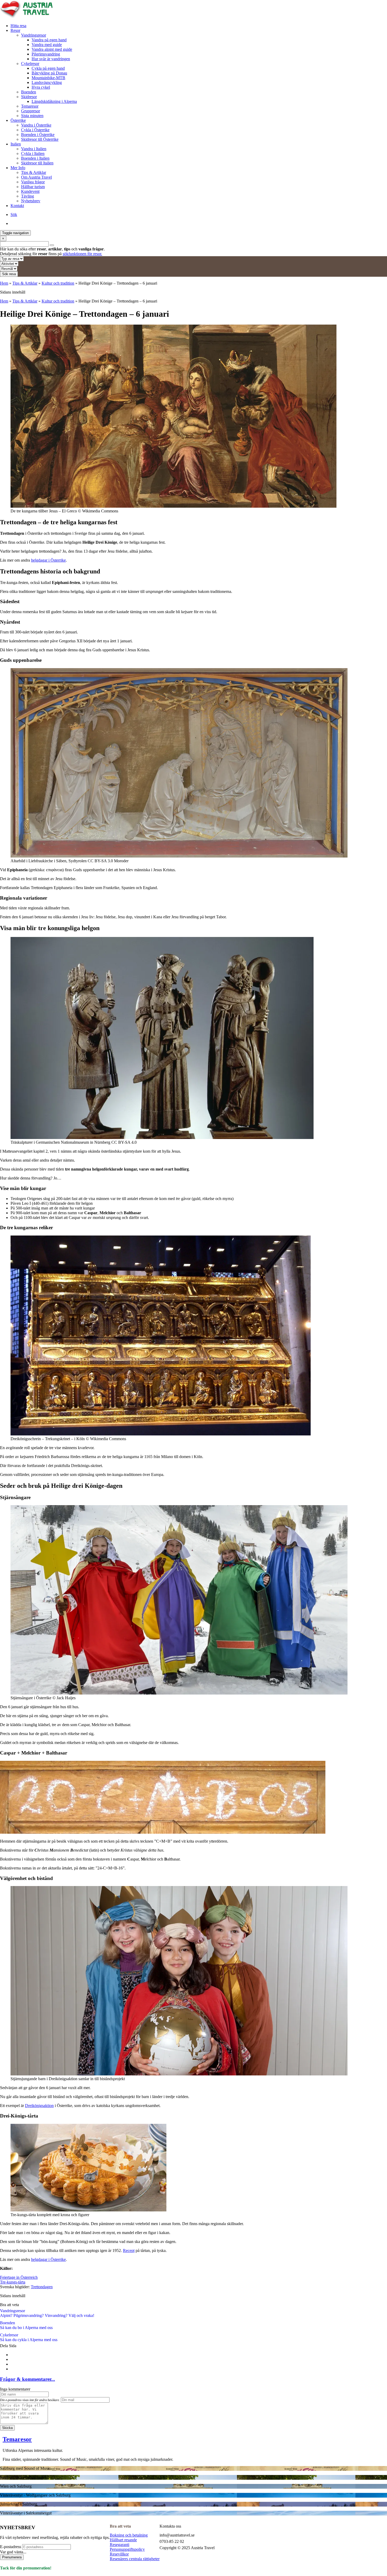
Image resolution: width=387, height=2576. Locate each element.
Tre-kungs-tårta (13, 2282)
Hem (4, 283)
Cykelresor (30, 64)
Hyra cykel (41, 87)
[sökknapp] (52, 245)
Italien (16, 144)
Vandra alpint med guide (52, 49)
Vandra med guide (47, 45)
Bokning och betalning (129, 2535)
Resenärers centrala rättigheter (135, 2559)
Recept (129, 2250)
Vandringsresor (34, 35)
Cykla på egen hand (48, 68)
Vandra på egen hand (49, 40)
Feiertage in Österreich (19, 2277)
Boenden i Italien (35, 158)
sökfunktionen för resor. (82, 254)
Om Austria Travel (36, 177)
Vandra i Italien (34, 149)
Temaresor (30, 106)
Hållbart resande (123, 2540)
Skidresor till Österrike (40, 139)
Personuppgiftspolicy (127, 2549)
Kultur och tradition (58, 283)
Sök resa (9, 274)
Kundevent (30, 191)
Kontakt (17, 206)
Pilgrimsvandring (46, 54)
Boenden (29, 92)
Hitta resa (18, 26)
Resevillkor (119, 2554)
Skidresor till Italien (37, 163)
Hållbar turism (33, 187)
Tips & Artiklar (34, 172)
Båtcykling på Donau (49, 73)
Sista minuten (32, 116)
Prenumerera (12, 2557)
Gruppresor (31, 111)
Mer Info (18, 168)
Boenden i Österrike (38, 135)
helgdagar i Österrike (48, 560)
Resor (15, 30)
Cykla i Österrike (35, 130)
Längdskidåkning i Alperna (54, 101)
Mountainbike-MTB (48, 78)
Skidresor (29, 97)
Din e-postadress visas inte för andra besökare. (30, 2400)
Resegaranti (120, 2545)
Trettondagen (42, 2287)
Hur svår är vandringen (51, 59)
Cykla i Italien (33, 153)
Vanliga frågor (33, 182)
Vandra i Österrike (36, 125)
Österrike (18, 120)
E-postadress (11, 2547)
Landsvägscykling (47, 82)
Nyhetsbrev (31, 201)
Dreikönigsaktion (39, 2106)
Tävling (28, 196)
